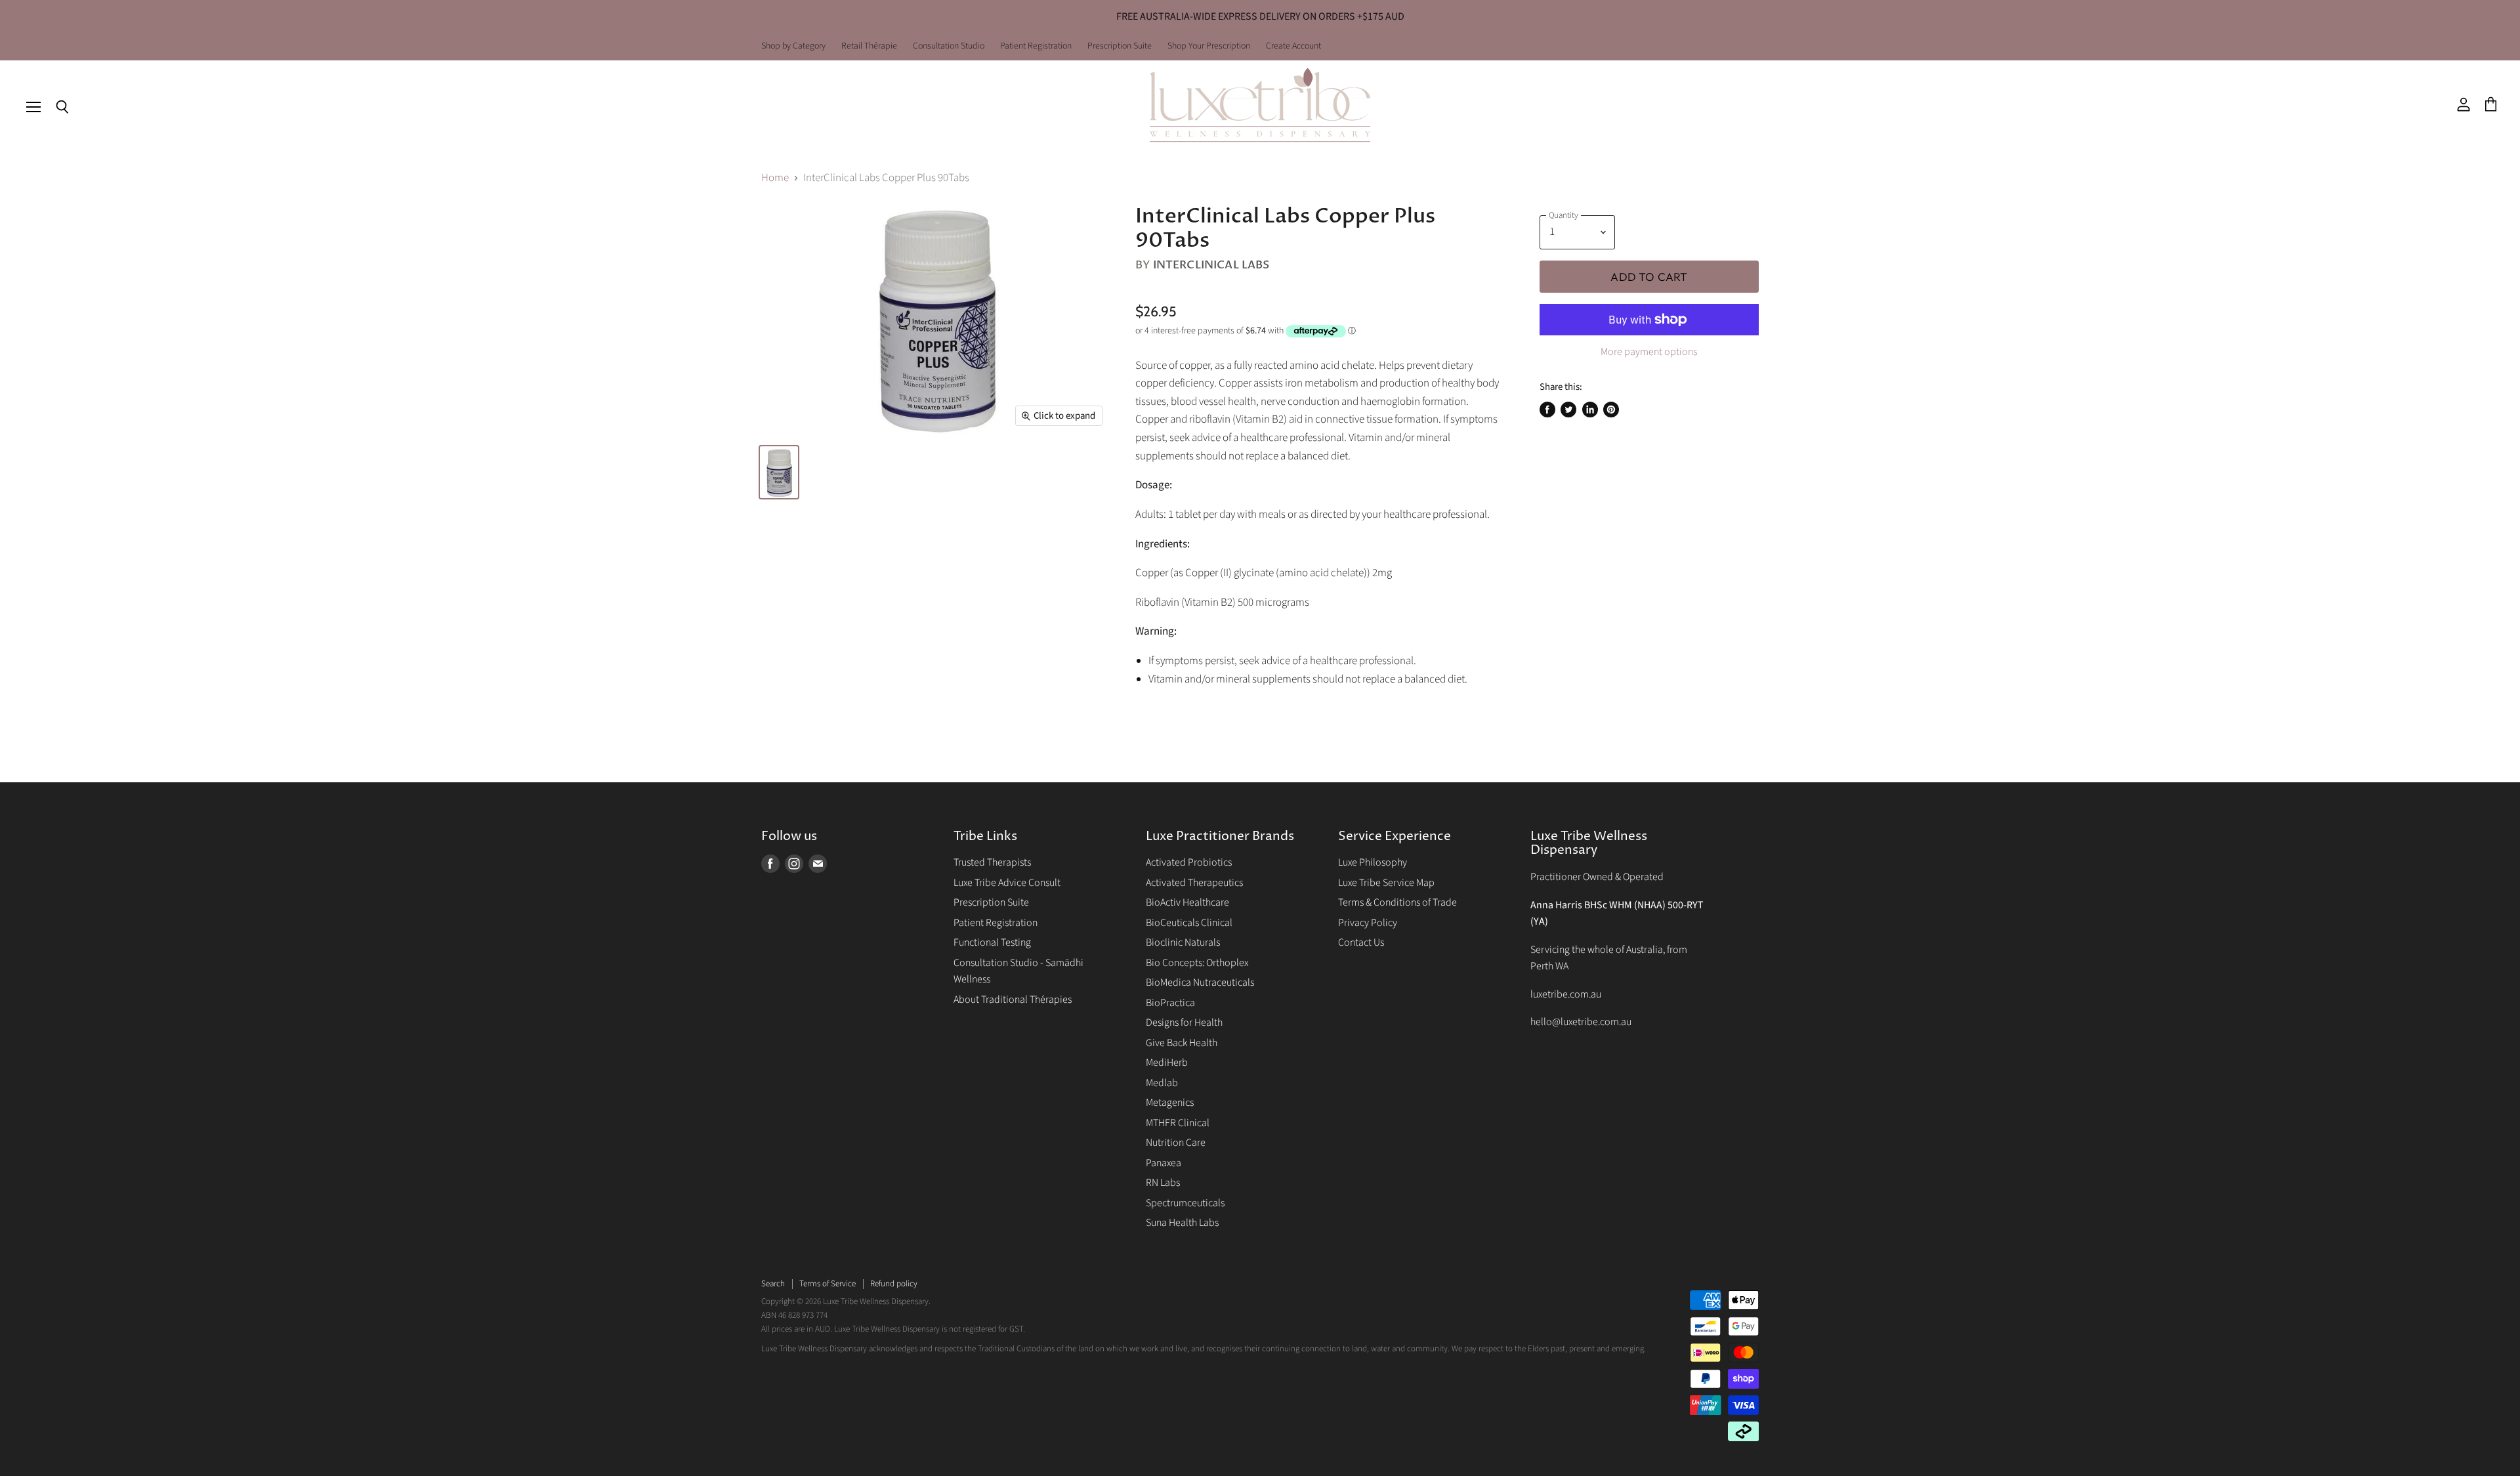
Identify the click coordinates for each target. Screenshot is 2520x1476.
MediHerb (1167, 1063)
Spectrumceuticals (1185, 1203)
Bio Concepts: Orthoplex (1197, 963)
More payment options (1649, 352)
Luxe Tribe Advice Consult (1007, 883)
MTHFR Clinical (1178, 1123)
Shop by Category (793, 47)
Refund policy (894, 1284)
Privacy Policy (1368, 923)
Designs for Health (1184, 1023)
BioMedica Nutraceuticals (1200, 982)
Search (773, 1284)
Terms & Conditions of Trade (1397, 902)
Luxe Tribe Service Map (1386, 883)
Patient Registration (1036, 47)
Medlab (1162, 1083)
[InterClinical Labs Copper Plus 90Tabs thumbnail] (779, 472)
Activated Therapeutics (1194, 883)
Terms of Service (828, 1284)
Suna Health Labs (1182, 1223)
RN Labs (1163, 1183)
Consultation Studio (949, 47)
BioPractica (1170, 1003)
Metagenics (1170, 1103)
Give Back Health (1182, 1043)
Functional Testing (992, 942)
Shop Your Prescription (1209, 47)
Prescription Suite (1120, 47)
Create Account (1293, 47)
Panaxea (1164, 1163)
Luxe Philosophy (1373, 862)
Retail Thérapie (869, 47)
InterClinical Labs (1211, 265)
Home (775, 179)
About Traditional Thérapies (1013, 1000)
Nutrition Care (1176, 1143)
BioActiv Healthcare (1187, 902)
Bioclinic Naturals (1183, 942)
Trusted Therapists (992, 862)
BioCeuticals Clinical (1189, 923)
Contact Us (1361, 942)
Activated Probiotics (1189, 862)
